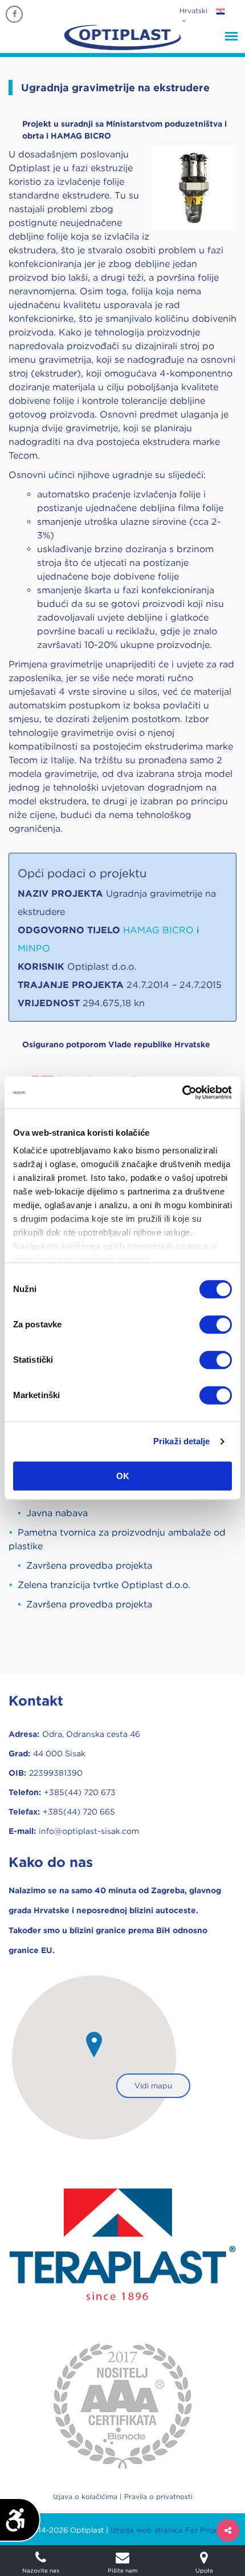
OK (123, 1476)
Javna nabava (57, 1513)
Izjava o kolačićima (85, 2496)
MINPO (34, 948)
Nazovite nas (41, 2570)
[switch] (216, 1325)
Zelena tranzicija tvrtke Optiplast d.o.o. (104, 1585)
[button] (94, 2045)
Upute (204, 2570)
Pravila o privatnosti (158, 2496)
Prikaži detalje (182, 1441)
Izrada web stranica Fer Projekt (168, 2530)
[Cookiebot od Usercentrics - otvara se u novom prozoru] (182, 1092)
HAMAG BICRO (160, 930)
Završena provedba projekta (89, 1566)
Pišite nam (122, 2570)
